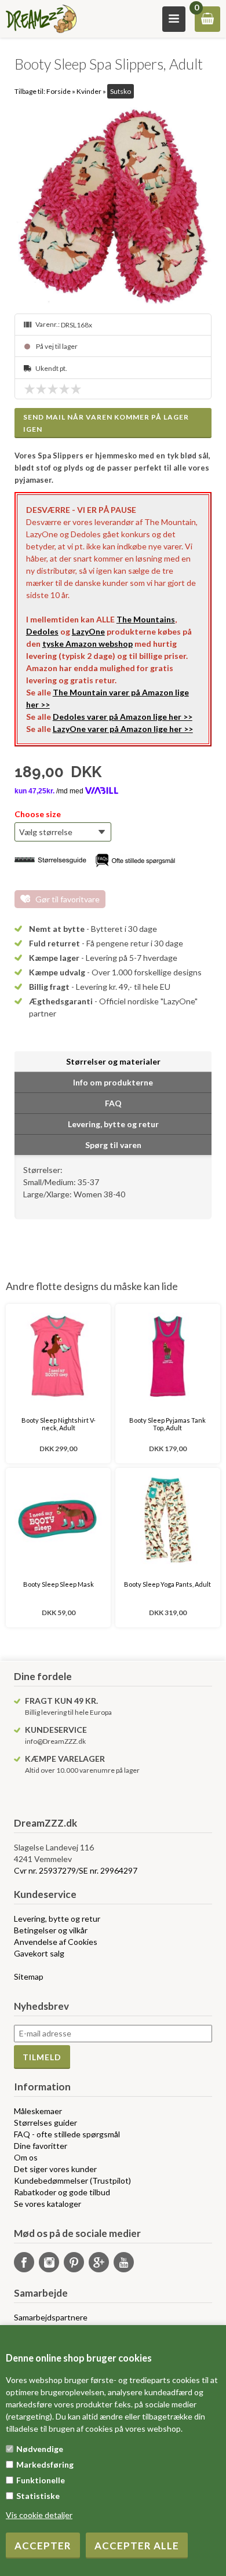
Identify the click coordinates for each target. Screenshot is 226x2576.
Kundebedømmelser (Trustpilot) (72, 2180)
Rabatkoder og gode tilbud (62, 2192)
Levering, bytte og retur (57, 1919)
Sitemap (29, 1976)
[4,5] (73, 389)
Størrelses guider (45, 2123)
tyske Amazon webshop (88, 644)
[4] (67, 389)
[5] (79, 389)
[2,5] (50, 389)
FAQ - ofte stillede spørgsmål (67, 2134)
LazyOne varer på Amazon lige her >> (123, 729)
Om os (26, 2157)
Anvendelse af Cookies (56, 1942)
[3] (56, 389)
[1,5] (38, 389)
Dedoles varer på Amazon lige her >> (123, 717)
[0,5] (27, 389)
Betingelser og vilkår (51, 1930)
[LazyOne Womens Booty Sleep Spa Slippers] (113, 206)
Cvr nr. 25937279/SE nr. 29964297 (76, 1870)
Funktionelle (41, 2480)
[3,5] (61, 389)
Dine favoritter (41, 2146)
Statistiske (38, 2496)
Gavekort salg (39, 1953)
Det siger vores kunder (55, 2169)
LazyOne (88, 631)
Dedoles (42, 631)
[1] (32, 389)
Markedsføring (45, 2464)
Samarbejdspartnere (51, 2317)
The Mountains (146, 619)
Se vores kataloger (48, 2204)
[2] (44, 389)
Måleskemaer (38, 2111)
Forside (59, 91)
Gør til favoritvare (68, 899)
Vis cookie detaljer (39, 2515)
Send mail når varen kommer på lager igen (106, 423)
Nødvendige (40, 2449)
